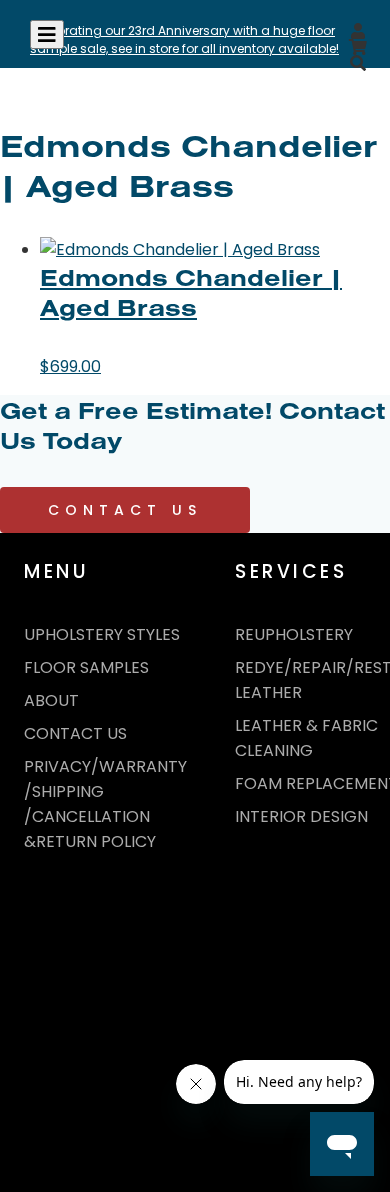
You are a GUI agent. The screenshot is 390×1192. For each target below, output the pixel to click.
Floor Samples (86, 667)
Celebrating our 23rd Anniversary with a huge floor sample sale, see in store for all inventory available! (184, 39)
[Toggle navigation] (47, 34)
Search (337, 96)
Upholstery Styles (102, 634)
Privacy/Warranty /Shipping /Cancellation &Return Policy (105, 804)
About (51, 700)
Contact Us (125, 510)
